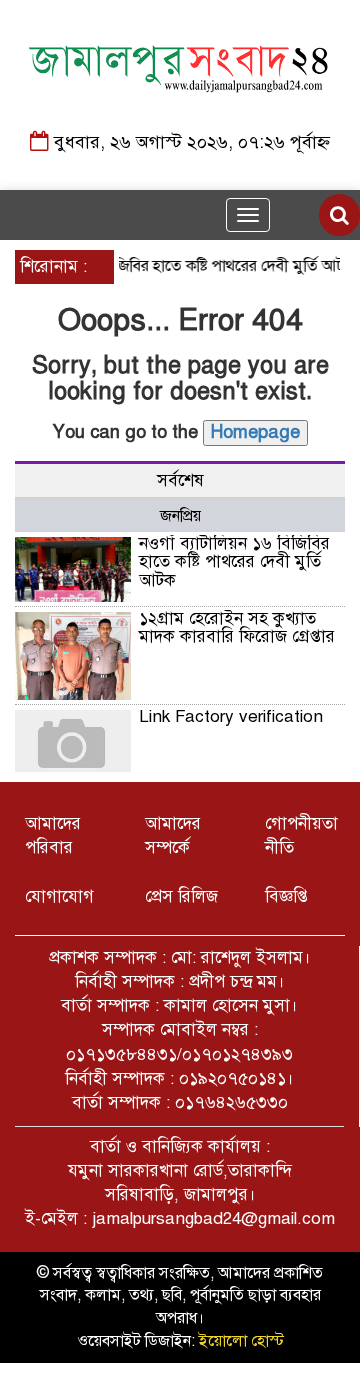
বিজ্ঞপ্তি (286, 896)
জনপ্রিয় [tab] (180, 516)
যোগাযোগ (59, 896)
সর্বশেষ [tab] (180, 480)
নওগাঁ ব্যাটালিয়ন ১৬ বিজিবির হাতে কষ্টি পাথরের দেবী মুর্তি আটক (234, 562)
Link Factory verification (231, 716)
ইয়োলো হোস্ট (241, 1341)
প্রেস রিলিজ (181, 896)
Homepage (255, 432)
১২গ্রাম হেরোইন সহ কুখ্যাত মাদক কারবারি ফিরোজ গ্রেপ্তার (237, 628)
